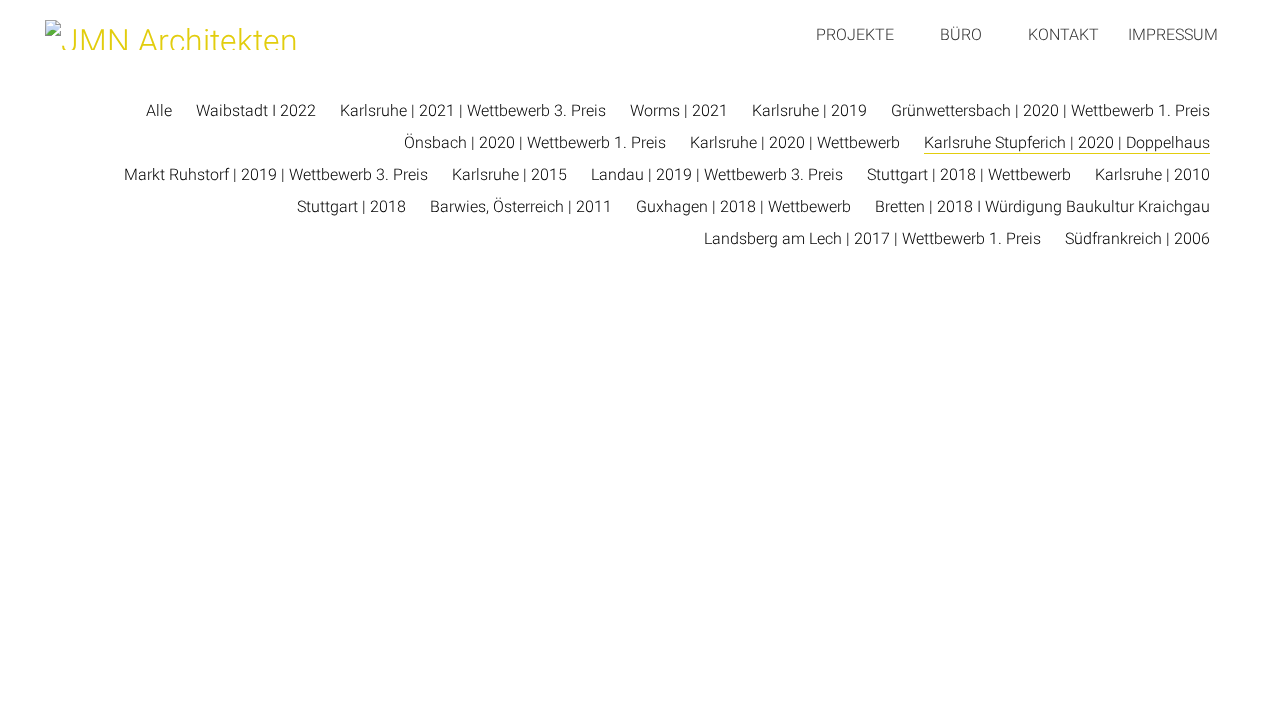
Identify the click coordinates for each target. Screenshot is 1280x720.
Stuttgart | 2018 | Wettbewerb (969, 174)
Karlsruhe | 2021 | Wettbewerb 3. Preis (473, 110)
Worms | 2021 (679, 110)
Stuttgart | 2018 (351, 206)
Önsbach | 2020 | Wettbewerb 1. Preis (535, 142)
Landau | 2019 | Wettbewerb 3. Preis (717, 174)
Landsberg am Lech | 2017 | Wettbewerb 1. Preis (872, 238)
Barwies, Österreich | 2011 (521, 206)
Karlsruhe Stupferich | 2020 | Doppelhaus (1067, 142)
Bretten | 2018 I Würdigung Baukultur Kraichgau (1042, 206)
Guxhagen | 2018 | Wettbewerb (743, 206)
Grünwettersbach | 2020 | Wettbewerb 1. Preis (1050, 110)
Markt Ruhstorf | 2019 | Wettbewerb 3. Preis (276, 174)
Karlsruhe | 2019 (809, 110)
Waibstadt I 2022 (256, 110)
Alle (159, 110)
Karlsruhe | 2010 (1152, 174)
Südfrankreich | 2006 (1137, 238)
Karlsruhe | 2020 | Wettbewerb (795, 142)
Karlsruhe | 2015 (509, 174)
